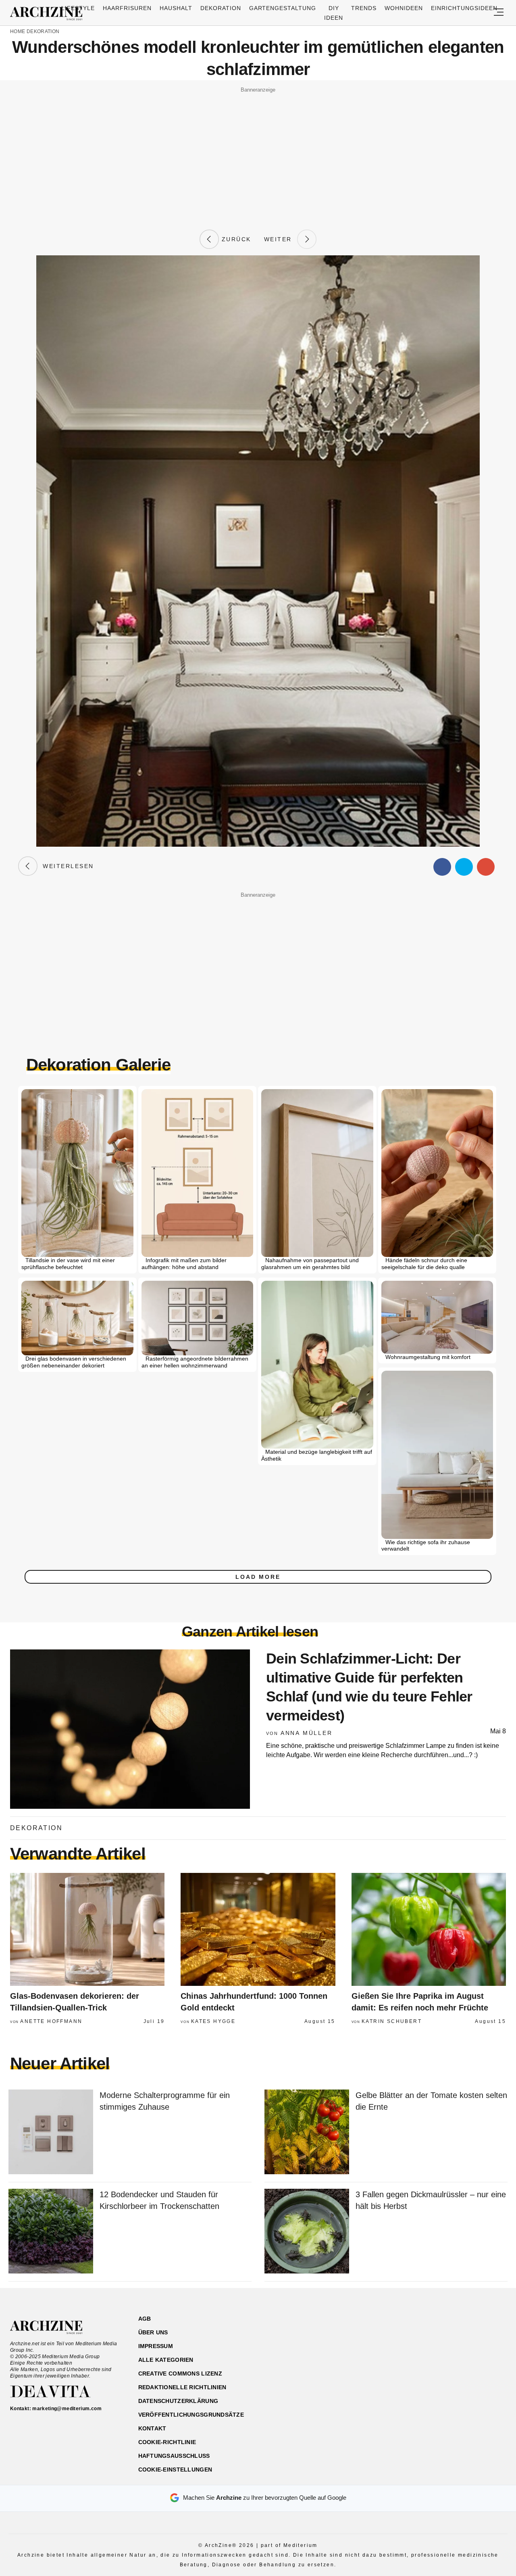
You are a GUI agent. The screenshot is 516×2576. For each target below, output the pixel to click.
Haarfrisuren (127, 8)
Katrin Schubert (392, 2021)
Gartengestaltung (283, 8)
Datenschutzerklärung (178, 2401)
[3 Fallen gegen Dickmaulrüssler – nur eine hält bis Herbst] (307, 2232)
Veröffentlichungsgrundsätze (191, 2415)
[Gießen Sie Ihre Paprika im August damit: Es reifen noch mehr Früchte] (429, 1929)
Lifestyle (78, 8)
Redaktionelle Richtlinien (182, 2387)
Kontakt (152, 2428)
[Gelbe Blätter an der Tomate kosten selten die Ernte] (307, 2132)
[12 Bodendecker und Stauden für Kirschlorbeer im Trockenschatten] (51, 2232)
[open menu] (499, 13)
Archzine (49, 14)
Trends (364, 8)
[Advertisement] (258, 152)
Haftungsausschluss (174, 2456)
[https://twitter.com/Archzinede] (478, 2357)
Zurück (235, 239)
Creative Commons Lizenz (180, 2374)
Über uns (153, 2332)
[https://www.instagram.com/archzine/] (436, 2357)
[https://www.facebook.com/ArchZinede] (422, 2357)
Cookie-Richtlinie (167, 2442)
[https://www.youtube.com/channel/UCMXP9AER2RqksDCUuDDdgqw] (464, 2357)
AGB (145, 2319)
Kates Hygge (213, 2021)
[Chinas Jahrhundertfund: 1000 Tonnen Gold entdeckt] (258, 1929)
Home (18, 31)
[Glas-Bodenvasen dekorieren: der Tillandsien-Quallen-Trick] (87, 1929)
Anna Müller (307, 1733)
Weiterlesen (66, 866)
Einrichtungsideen (464, 8)
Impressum (156, 2346)
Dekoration (221, 8)
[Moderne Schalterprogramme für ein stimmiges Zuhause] (51, 2132)
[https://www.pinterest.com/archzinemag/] (450, 2357)
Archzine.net (53, 2328)
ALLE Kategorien (166, 2360)
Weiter (281, 239)
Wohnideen (404, 8)
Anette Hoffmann (51, 2021)
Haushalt (176, 8)
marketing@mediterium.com (67, 2409)
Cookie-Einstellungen (175, 2470)
